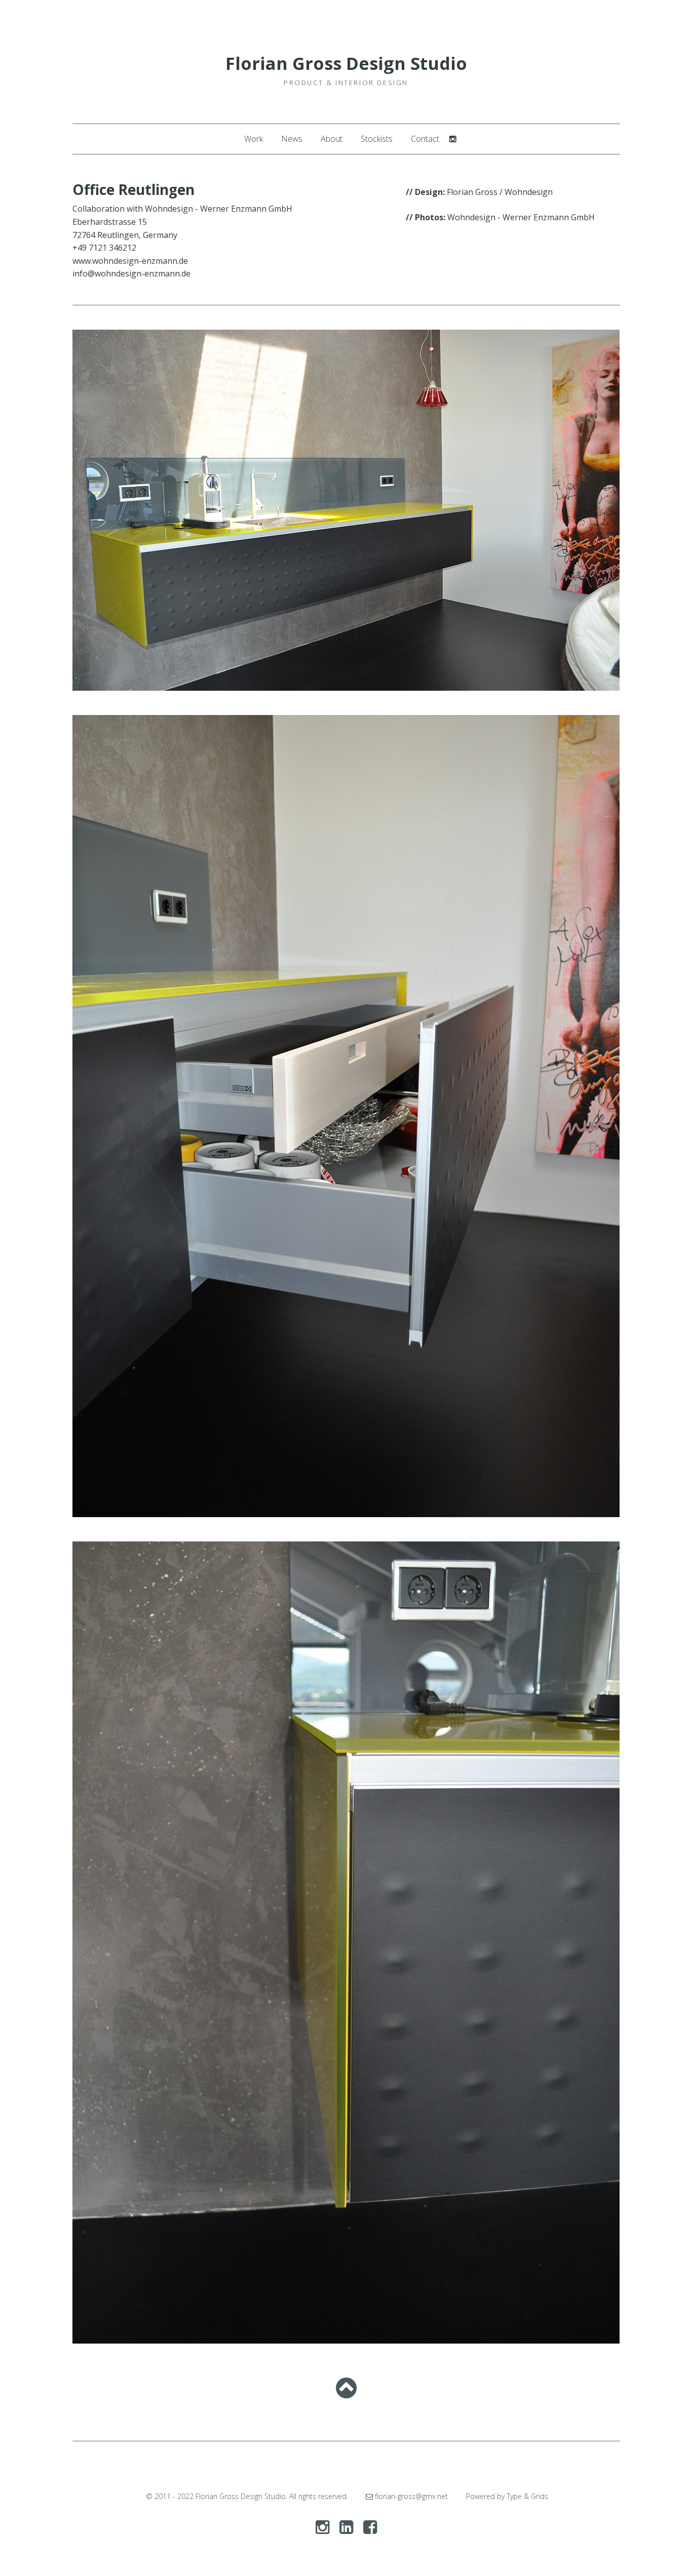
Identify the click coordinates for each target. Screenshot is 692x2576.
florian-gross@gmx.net (410, 2496)
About (332, 139)
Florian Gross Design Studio (346, 63)
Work (254, 139)
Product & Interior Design (346, 83)
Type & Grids (527, 2496)
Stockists (377, 139)
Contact (425, 139)
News (292, 139)
